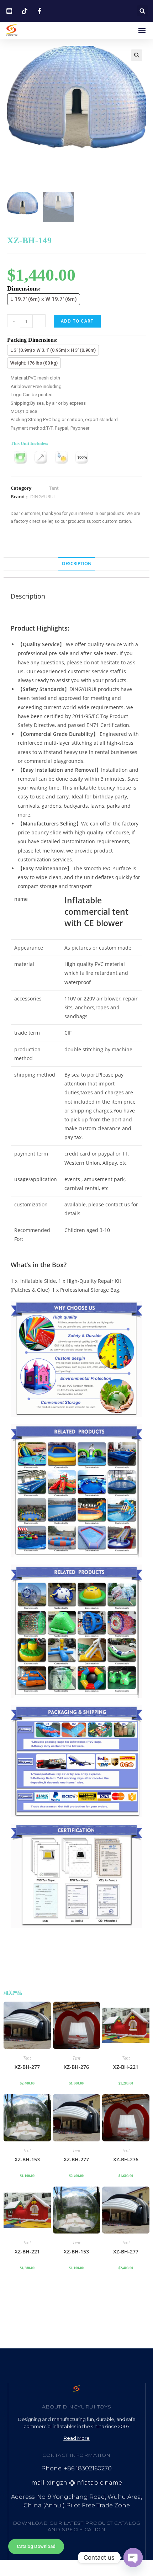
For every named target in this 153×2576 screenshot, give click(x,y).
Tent (54, 488)
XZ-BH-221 (126, 2067)
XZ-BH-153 (27, 2159)
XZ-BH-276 (76, 2067)
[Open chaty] (133, 2558)
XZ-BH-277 (27, 2067)
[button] (142, 11)
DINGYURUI (43, 496)
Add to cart (77, 321)
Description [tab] (77, 564)
